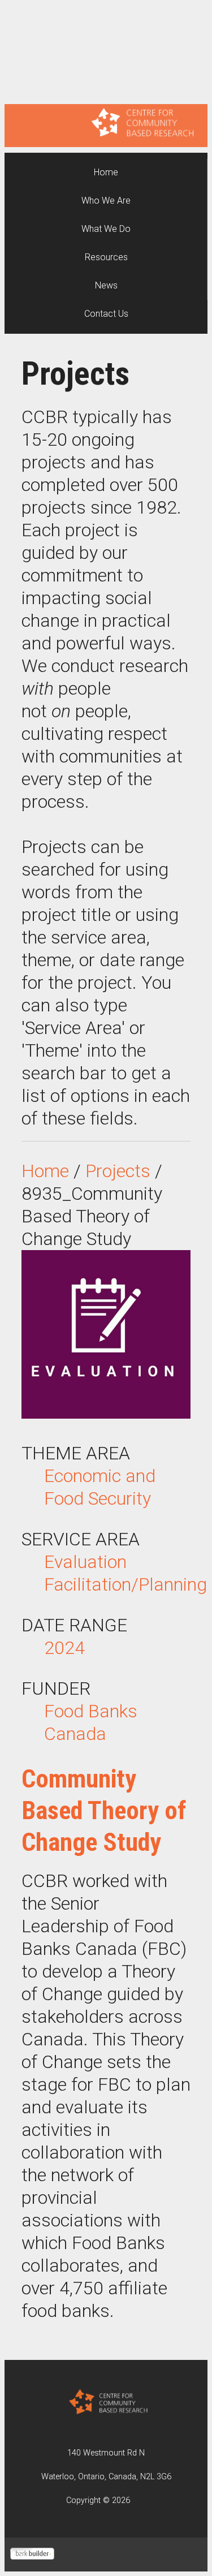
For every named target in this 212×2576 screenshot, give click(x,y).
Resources (106, 257)
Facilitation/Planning (126, 1584)
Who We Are (106, 201)
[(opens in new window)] (32, 2555)
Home (106, 172)
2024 (64, 1648)
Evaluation (85, 1562)
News (106, 285)
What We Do (106, 229)
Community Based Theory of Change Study (104, 1810)
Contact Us (106, 314)
